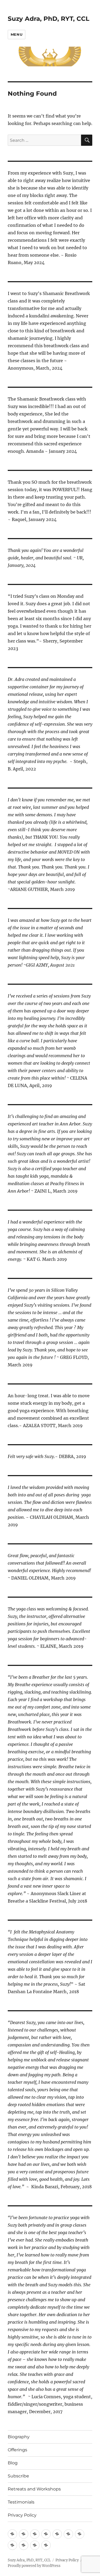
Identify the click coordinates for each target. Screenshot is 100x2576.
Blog (13, 2463)
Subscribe (18, 2476)
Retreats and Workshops (34, 2489)
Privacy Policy (22, 2515)
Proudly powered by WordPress (34, 2566)
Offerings (17, 2450)
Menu (17, 34)
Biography (19, 2437)
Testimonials (21, 2502)
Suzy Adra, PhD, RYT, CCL (49, 19)
